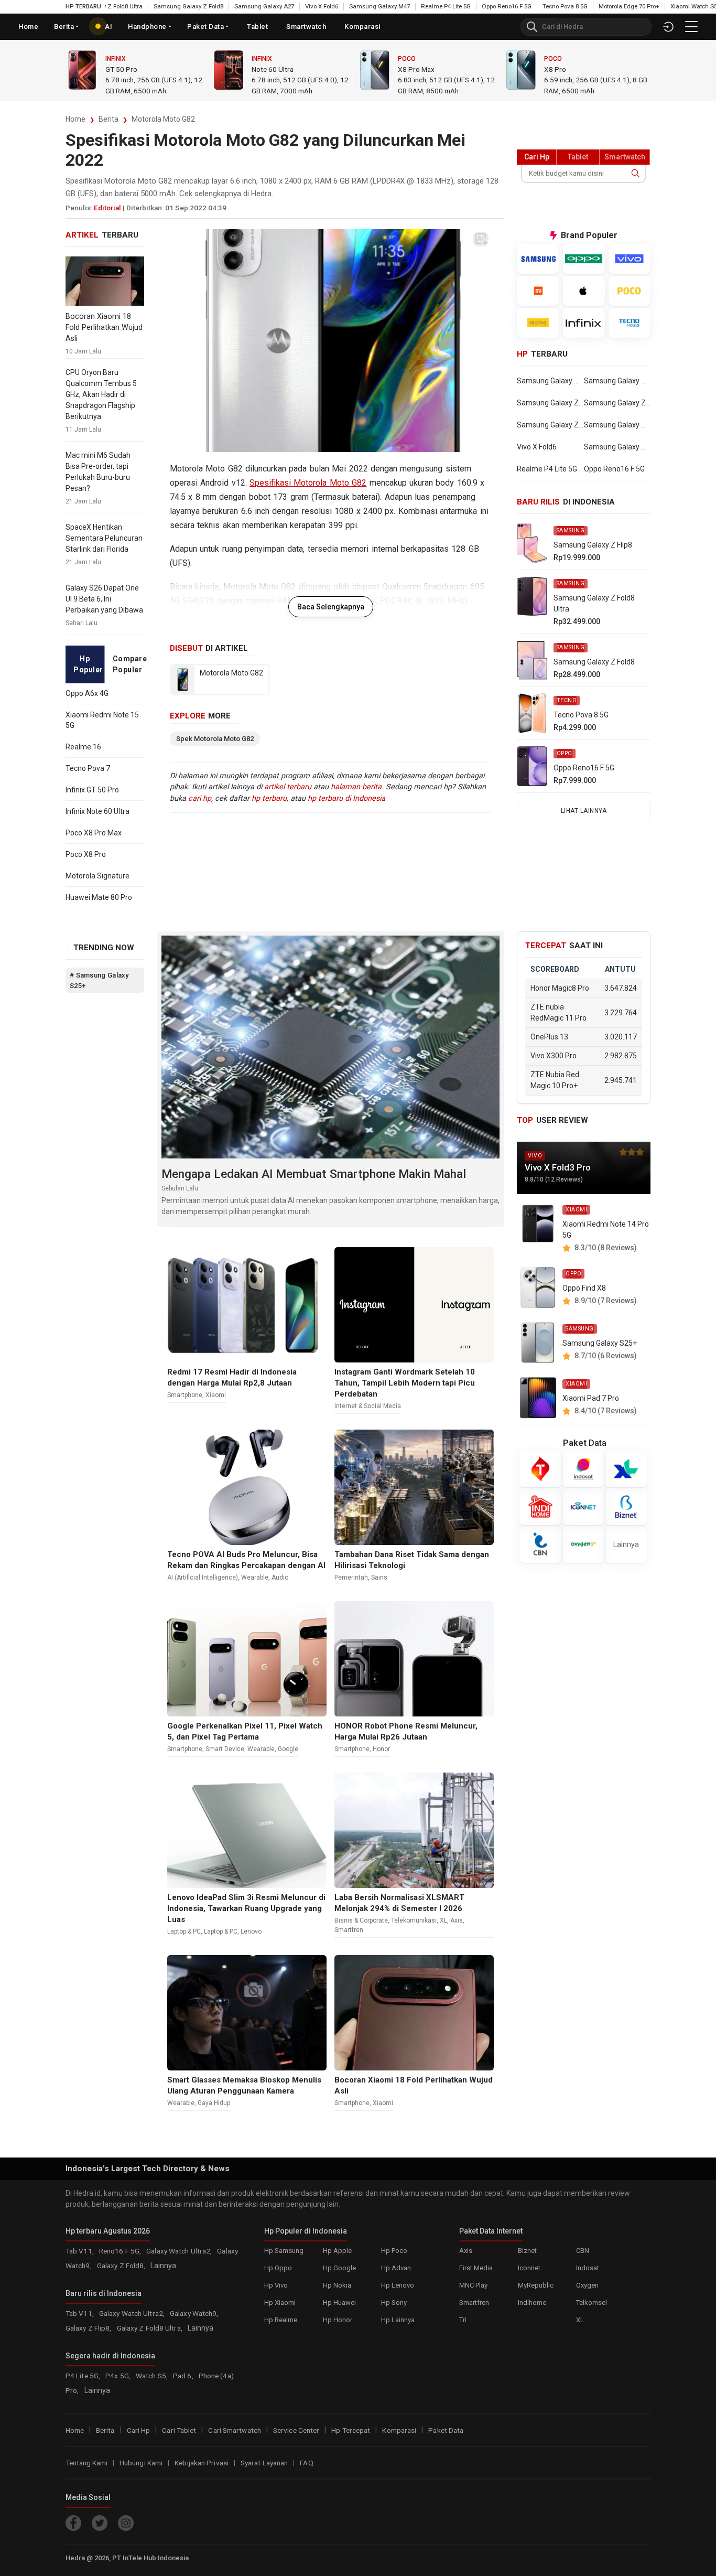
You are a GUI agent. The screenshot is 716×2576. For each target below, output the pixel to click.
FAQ (306, 2463)
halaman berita (356, 787)
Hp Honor (338, 2320)
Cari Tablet (179, 2430)
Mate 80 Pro (271, 69)
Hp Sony (394, 2303)
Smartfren (349, 1930)
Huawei (263, 59)
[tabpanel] (105, 795)
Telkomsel (592, 2303)
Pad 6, (184, 2376)
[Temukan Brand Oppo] (584, 259)
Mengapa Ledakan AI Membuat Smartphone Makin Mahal (314, 1174)
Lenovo (251, 1931)
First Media (476, 2268)
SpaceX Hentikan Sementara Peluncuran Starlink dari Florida (104, 538)
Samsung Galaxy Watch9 (617, 381)
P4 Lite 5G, (84, 2376)
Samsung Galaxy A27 (224, 6)
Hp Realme (281, 2320)
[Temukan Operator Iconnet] (583, 1507)
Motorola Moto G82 (163, 119)
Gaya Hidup (214, 2103)
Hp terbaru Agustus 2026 (108, 2231)
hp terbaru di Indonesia (346, 798)
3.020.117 (621, 1037)
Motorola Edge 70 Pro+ (589, 6)
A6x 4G (409, 69)
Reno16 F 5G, (121, 2251)
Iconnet (529, 2268)
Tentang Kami (86, 2463)
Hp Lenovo (398, 2285)
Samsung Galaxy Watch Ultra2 (550, 381)
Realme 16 (83, 747)
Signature (120, 69)
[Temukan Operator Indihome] (540, 1507)
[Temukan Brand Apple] (584, 291)
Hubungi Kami (141, 2463)
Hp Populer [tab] (88, 664)
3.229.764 (621, 1012)
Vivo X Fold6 (282, 6)
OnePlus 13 (549, 1037)
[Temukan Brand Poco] (630, 291)
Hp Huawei (339, 2303)
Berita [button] (64, 26)
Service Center (296, 2430)
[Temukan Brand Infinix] (584, 323)
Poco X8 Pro (86, 854)
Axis (457, 1920)
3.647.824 (621, 988)
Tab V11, (80, 2251)
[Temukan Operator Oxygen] (583, 1544)
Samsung (571, 530)
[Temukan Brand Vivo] (630, 259)
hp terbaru (269, 798)
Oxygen (587, 2285)
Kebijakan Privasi (202, 2463)
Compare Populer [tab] (128, 664)
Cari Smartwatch (235, 2430)
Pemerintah (351, 1577)
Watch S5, (153, 2376)
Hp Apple (337, 2251)
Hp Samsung (284, 2251)
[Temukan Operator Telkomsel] (540, 1469)
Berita (109, 119)
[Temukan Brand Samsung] (538, 259)
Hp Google (339, 2268)
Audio (280, 1577)
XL (443, 1920)
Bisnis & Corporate (361, 1920)
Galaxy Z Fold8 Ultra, (150, 2328)
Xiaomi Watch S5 (654, 6)
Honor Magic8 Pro (560, 988)
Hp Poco (394, 2251)
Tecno (567, 700)
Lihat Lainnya (584, 811)
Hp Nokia (337, 2285)
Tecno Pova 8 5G (525, 6)
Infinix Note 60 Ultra (97, 811)
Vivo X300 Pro (554, 1056)
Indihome (532, 2303)
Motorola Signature (97, 876)
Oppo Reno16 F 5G (467, 6)
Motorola (123, 59)
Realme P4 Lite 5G (406, 6)
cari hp (200, 798)
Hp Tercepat (351, 2430)
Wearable (255, 1577)
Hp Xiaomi (280, 2303)
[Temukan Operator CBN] (540, 1544)
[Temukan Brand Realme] (538, 323)
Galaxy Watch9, (194, 2313)
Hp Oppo (278, 2268)
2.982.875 (621, 1056)
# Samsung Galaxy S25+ (99, 980)
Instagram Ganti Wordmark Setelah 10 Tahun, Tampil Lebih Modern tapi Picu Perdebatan (405, 1383)
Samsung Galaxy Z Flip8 (550, 403)
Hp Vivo (276, 2285)
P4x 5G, (119, 2376)
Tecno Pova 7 (88, 768)
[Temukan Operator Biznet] (626, 1507)
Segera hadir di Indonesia (110, 2356)
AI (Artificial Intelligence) (203, 1577)
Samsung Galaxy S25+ (600, 1343)
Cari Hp (139, 2430)
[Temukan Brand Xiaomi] (538, 291)
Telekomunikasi (414, 1920)
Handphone (147, 26)
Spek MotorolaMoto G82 (215, 739)
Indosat (588, 2268)
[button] (691, 26)
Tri (463, 2320)
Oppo (407, 59)
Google (288, 1749)
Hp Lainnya (398, 2320)
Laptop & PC (184, 1931)
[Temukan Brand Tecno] (630, 323)
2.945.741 (621, 1080)
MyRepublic (536, 2285)
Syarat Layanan (264, 2463)
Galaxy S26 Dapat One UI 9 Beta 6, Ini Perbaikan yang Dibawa (104, 599)
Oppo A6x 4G (87, 693)
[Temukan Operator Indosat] (583, 1469)
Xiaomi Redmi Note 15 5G (102, 720)
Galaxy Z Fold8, (122, 2266)
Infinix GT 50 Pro (92, 790)
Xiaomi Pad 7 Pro (591, 1398)
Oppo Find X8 (584, 1288)
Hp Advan (396, 2268)
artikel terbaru (288, 787)
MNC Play (473, 2285)
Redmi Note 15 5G (572, 69)
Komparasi (399, 2430)
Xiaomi (555, 59)
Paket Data (205, 26)
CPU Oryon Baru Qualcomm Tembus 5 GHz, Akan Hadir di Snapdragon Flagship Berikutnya (101, 394)
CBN (583, 2251)
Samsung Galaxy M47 (340, 6)
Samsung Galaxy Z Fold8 (149, 6)
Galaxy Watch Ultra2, (180, 2251)
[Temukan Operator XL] (626, 1469)
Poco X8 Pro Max (94, 833)
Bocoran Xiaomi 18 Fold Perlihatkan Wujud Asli (104, 328)
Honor (381, 1749)
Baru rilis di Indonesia (104, 2293)
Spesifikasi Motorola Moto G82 (308, 483)
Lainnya (626, 1544)
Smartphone (185, 1395)
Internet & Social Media (368, 1406)
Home (28, 26)
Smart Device (225, 1749)
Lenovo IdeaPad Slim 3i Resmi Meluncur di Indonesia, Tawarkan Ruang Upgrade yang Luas (246, 1908)
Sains (379, 1577)
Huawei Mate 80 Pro (99, 897)
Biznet (527, 2251)
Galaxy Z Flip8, (89, 2328)
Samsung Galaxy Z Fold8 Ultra (617, 403)
